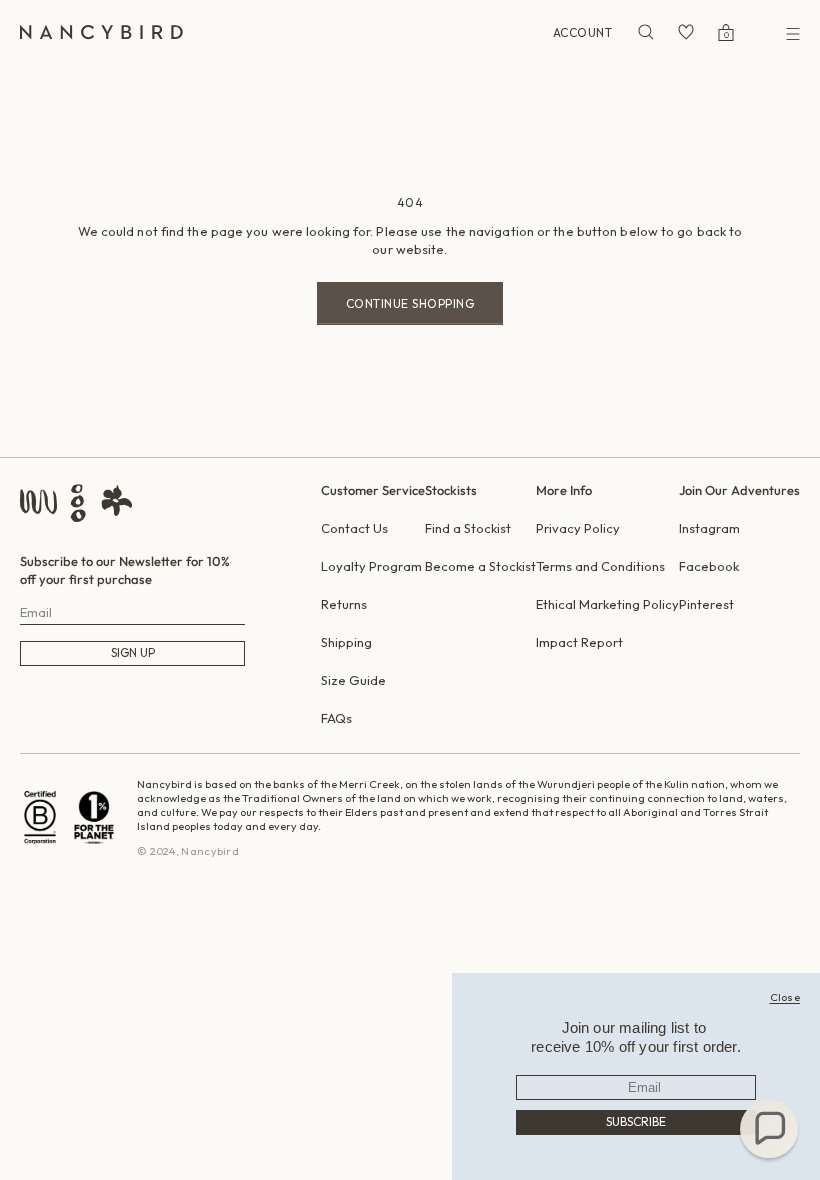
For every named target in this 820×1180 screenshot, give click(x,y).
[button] (769, 1129)
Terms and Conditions (600, 566)
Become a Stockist (480, 566)
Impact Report (579, 642)
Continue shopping (410, 303)
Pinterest (706, 604)
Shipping (346, 642)
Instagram (709, 528)
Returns (344, 604)
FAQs (336, 718)
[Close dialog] (785, 997)
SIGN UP (133, 652)
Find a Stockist (468, 528)
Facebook (709, 566)
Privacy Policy (578, 528)
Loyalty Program (371, 566)
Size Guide (353, 680)
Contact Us (354, 528)
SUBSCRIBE (636, 1121)
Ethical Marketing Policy (607, 604)
